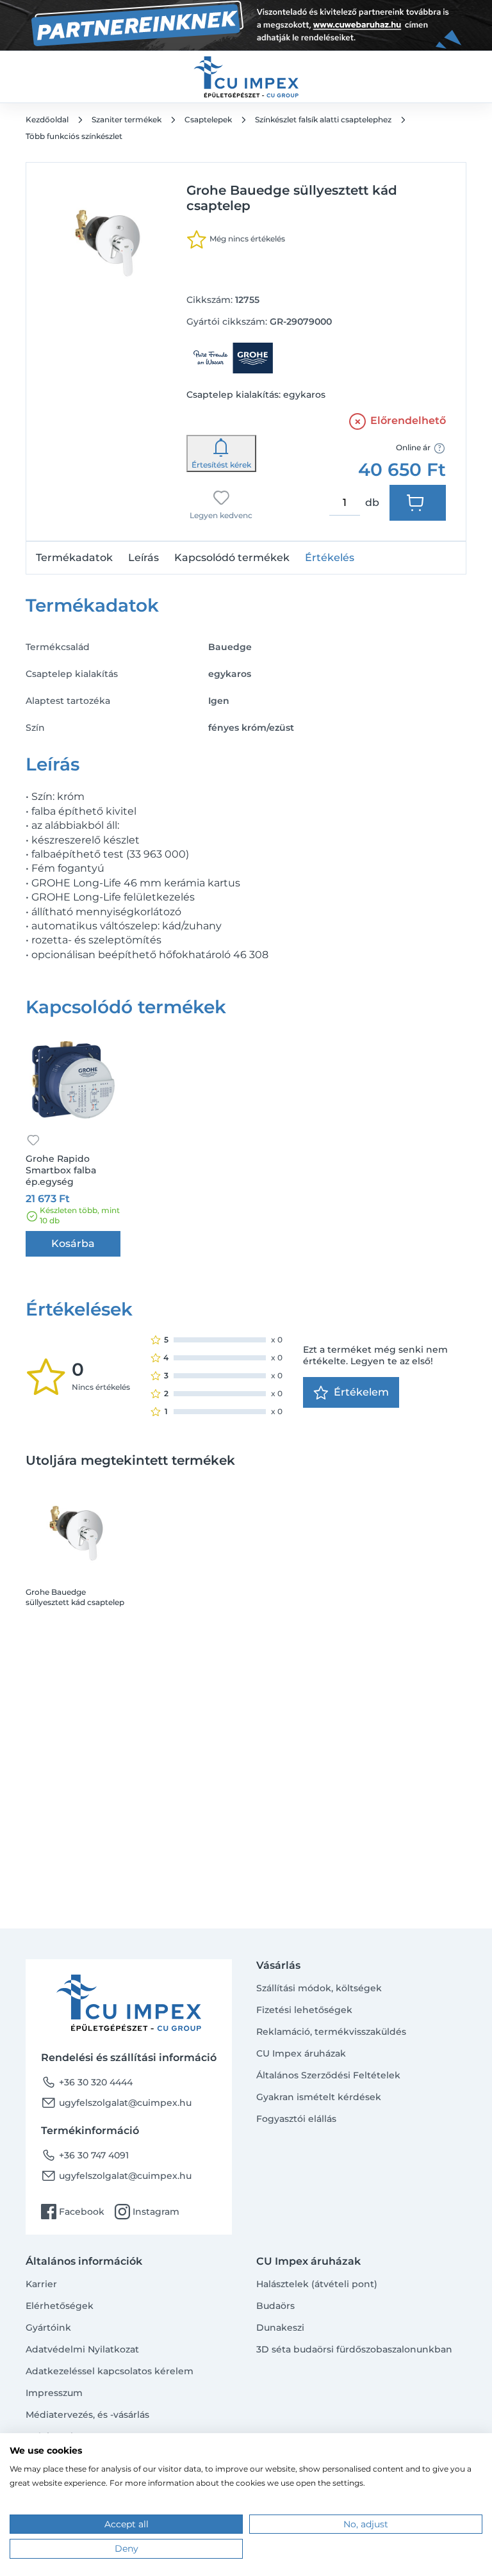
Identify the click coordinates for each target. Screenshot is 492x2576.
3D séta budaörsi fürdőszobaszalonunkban (354, 2349)
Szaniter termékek (127, 119)
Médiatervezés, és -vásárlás (87, 2415)
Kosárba (73, 1243)
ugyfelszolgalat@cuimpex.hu (116, 2103)
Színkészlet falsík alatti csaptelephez (323, 119)
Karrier (41, 2284)
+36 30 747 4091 (85, 2155)
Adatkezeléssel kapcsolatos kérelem (110, 2371)
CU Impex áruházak (301, 2053)
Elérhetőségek (60, 2306)
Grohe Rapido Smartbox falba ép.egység (61, 1170)
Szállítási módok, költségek (319, 1988)
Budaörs (275, 2306)
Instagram (147, 2212)
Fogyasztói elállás (296, 2119)
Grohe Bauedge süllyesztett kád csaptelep (75, 1597)
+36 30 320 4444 (87, 2082)
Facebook (73, 2212)
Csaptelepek (208, 119)
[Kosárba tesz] (418, 503)
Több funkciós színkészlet (74, 136)
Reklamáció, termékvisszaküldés (331, 2032)
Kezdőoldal (47, 119)
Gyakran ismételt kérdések (319, 2097)
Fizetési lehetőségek (304, 2010)
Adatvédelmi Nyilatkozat (82, 2349)
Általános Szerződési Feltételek (328, 2075)
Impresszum (54, 2393)
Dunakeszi (280, 2327)
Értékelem (361, 1392)
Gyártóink (48, 2327)
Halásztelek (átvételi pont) (317, 2284)
